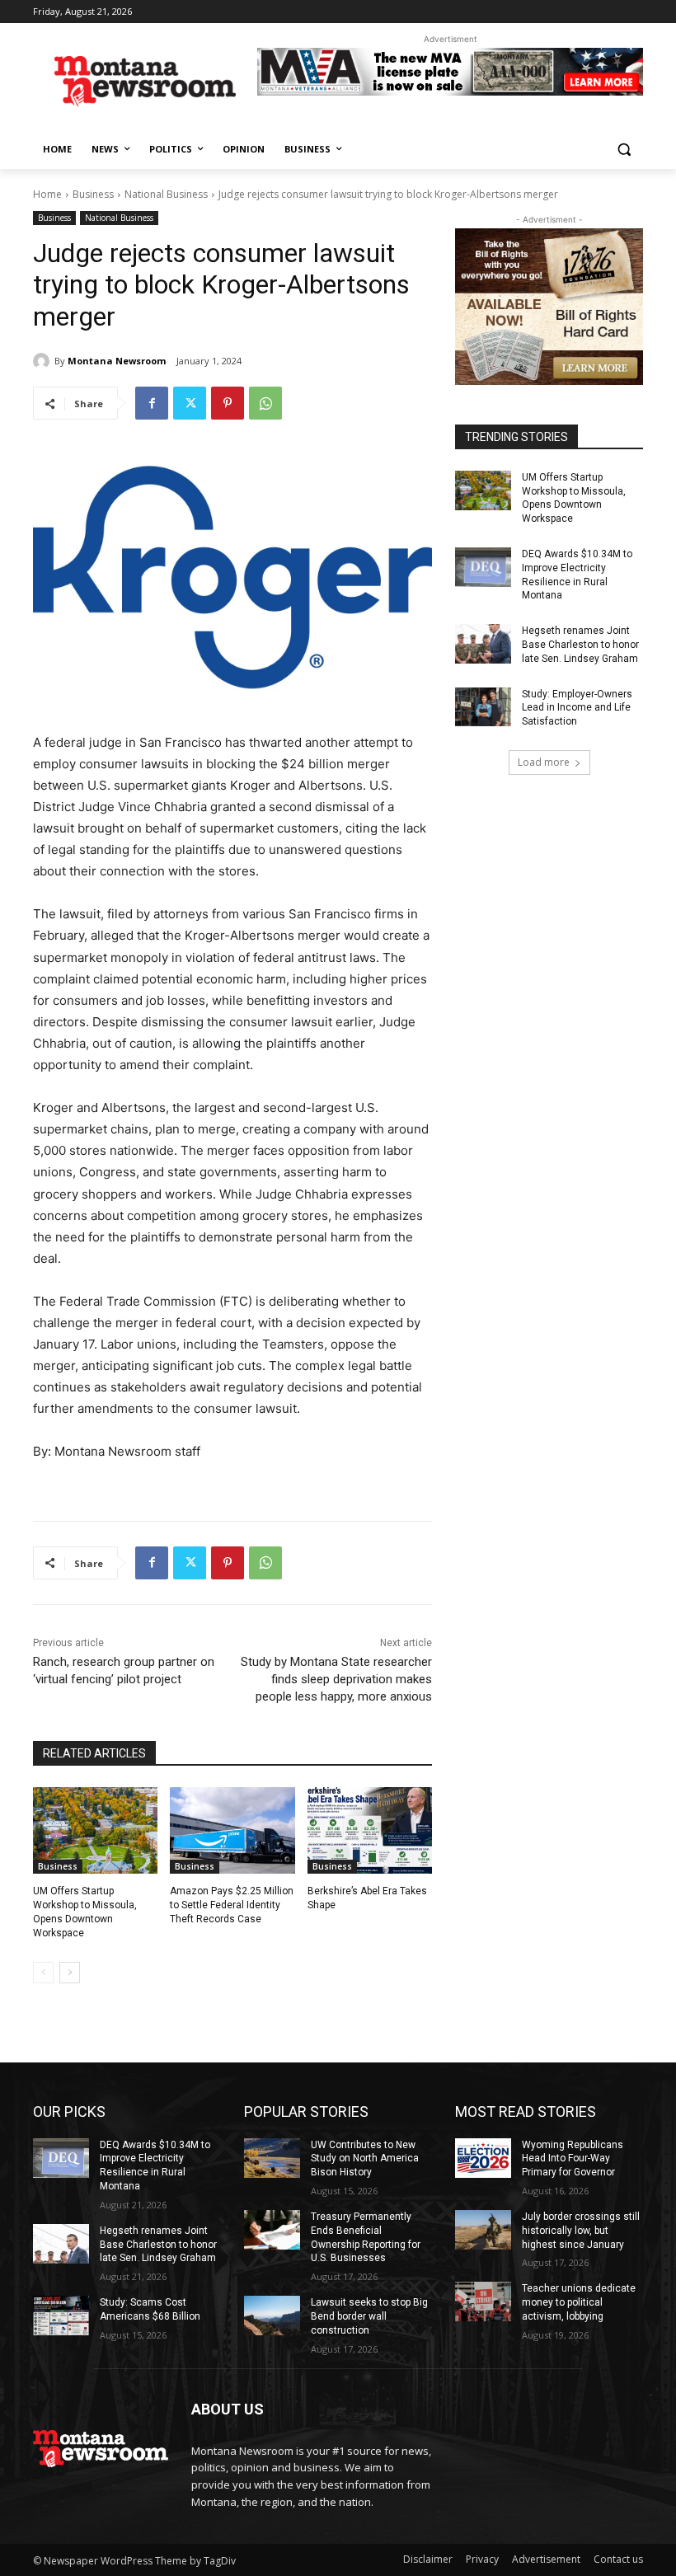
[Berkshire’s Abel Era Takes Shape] (370, 1831)
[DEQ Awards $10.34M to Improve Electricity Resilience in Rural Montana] (483, 567)
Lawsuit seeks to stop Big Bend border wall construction (369, 2316)
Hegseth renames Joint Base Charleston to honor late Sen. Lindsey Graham (580, 645)
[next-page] (70, 1973)
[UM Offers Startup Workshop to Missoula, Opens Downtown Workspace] (95, 1831)
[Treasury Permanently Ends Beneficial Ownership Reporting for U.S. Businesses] (272, 2230)
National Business (166, 194)
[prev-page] (43, 1973)
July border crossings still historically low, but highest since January (581, 2231)
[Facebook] (152, 403)
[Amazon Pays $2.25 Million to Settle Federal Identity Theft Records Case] (232, 1831)
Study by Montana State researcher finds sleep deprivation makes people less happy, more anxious (336, 1679)
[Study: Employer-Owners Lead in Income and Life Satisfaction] (483, 707)
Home (47, 194)
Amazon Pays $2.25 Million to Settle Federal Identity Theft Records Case (232, 1905)
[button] (624, 150)
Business (93, 194)
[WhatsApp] (265, 403)
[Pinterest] (228, 403)
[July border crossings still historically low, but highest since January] (483, 2230)
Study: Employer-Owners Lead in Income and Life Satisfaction (577, 708)
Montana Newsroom (117, 361)
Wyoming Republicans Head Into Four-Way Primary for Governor (573, 2159)
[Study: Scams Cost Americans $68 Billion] (61, 2316)
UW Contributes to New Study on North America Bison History (365, 2159)
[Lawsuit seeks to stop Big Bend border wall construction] (272, 2316)
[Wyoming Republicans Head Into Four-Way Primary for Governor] (483, 2158)
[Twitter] (190, 403)
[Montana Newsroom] (44, 361)
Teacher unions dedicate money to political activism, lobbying (579, 2302)
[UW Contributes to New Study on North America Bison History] (272, 2158)
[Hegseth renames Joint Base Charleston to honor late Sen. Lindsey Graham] (483, 644)
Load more (544, 762)
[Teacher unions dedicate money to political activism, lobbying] (483, 2302)
